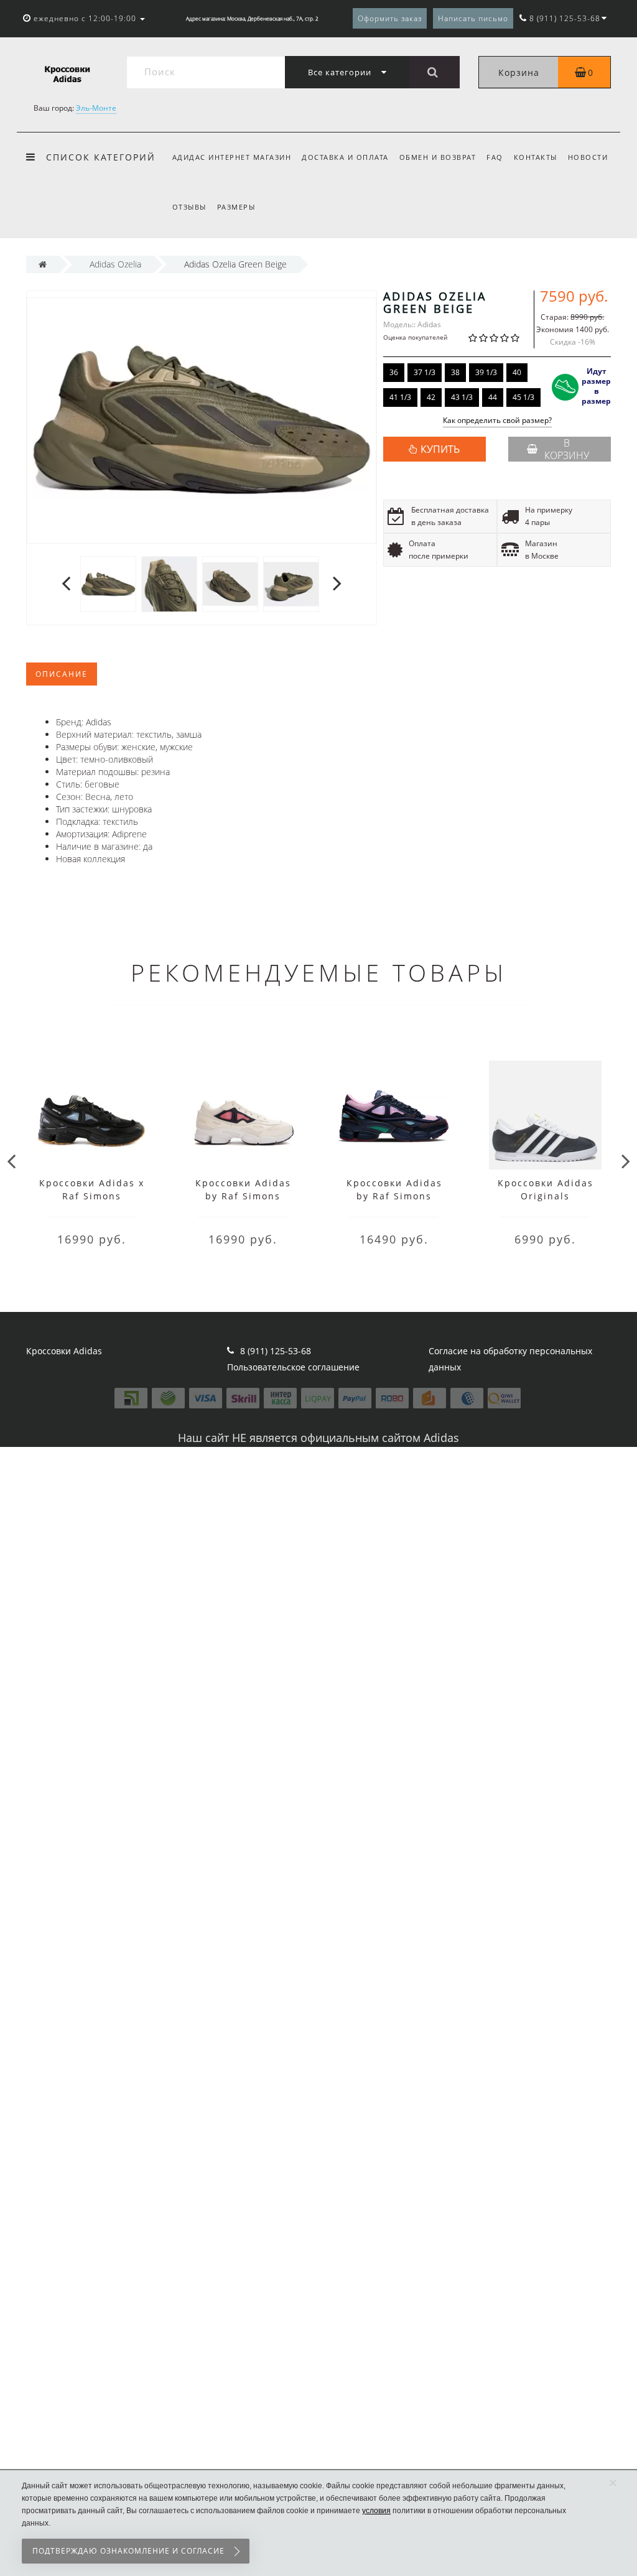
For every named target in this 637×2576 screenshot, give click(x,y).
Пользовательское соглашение (293, 1367)
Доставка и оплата (345, 157)
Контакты (536, 157)
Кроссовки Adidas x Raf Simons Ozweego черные (92, 1196)
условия (376, 2511)
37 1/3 (425, 372)
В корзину (567, 449)
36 (394, 372)
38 (455, 372)
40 (517, 372)
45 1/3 (523, 397)
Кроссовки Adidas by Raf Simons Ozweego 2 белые (243, 1196)
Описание (62, 674)
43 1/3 (462, 397)
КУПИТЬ (440, 449)
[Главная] (43, 264)
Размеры (236, 207)
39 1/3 (486, 372)
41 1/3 (400, 397)
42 (431, 397)
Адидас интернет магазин (232, 157)
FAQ (495, 157)
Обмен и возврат (438, 157)
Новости (588, 157)
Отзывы (189, 207)
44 (493, 397)
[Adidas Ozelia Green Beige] (108, 583)
